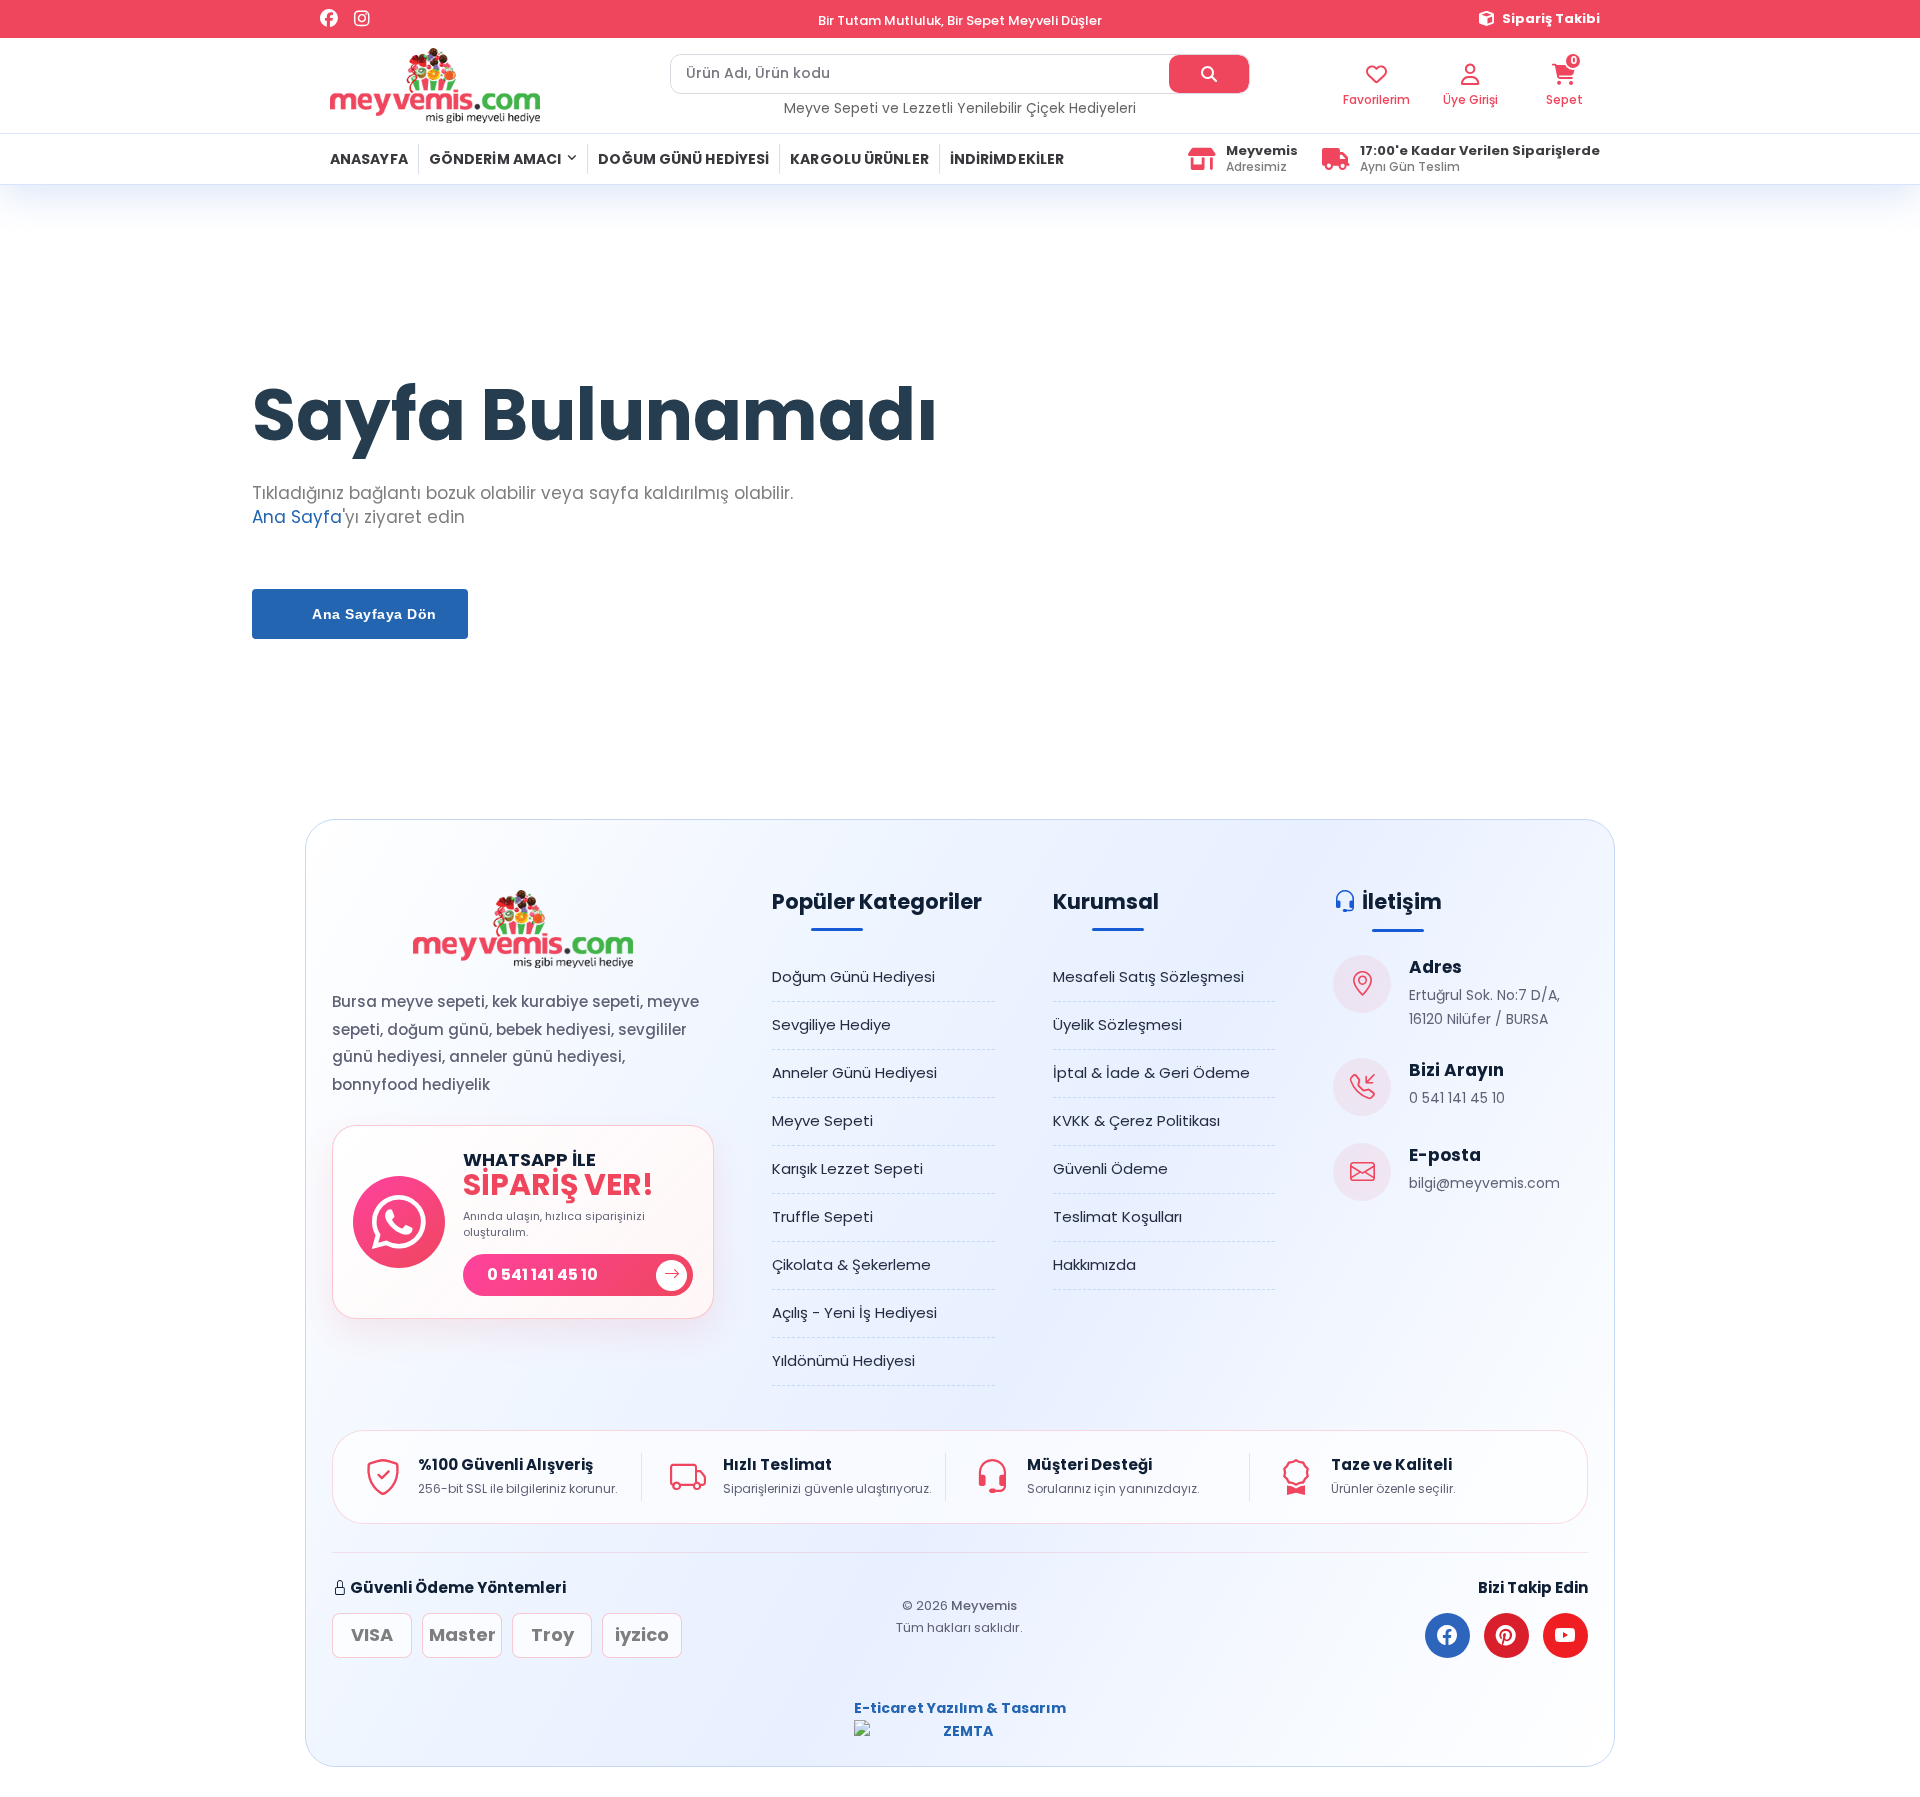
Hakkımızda (1094, 1264)
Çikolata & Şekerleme (851, 1264)
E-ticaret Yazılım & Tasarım (960, 1708)
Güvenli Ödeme (1110, 1168)
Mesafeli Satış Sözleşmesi (1148, 976)
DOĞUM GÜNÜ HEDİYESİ (683, 159)
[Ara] (1209, 74)
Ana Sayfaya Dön (372, 614)
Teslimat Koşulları (1117, 1216)
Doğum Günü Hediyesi (853, 976)
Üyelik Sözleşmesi (1117, 1024)
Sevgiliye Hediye (831, 1024)
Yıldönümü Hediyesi (843, 1360)
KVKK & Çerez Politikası (1136, 1120)
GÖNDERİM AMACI (495, 159)
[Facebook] (329, 19)
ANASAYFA (369, 159)
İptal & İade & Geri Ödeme (1151, 1072)
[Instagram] (362, 19)
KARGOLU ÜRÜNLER (859, 159)
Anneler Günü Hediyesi (854, 1072)
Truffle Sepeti (822, 1216)
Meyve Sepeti (822, 1120)
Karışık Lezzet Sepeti (847, 1168)
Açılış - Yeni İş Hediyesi (854, 1312)
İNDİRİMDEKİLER (1007, 159)
